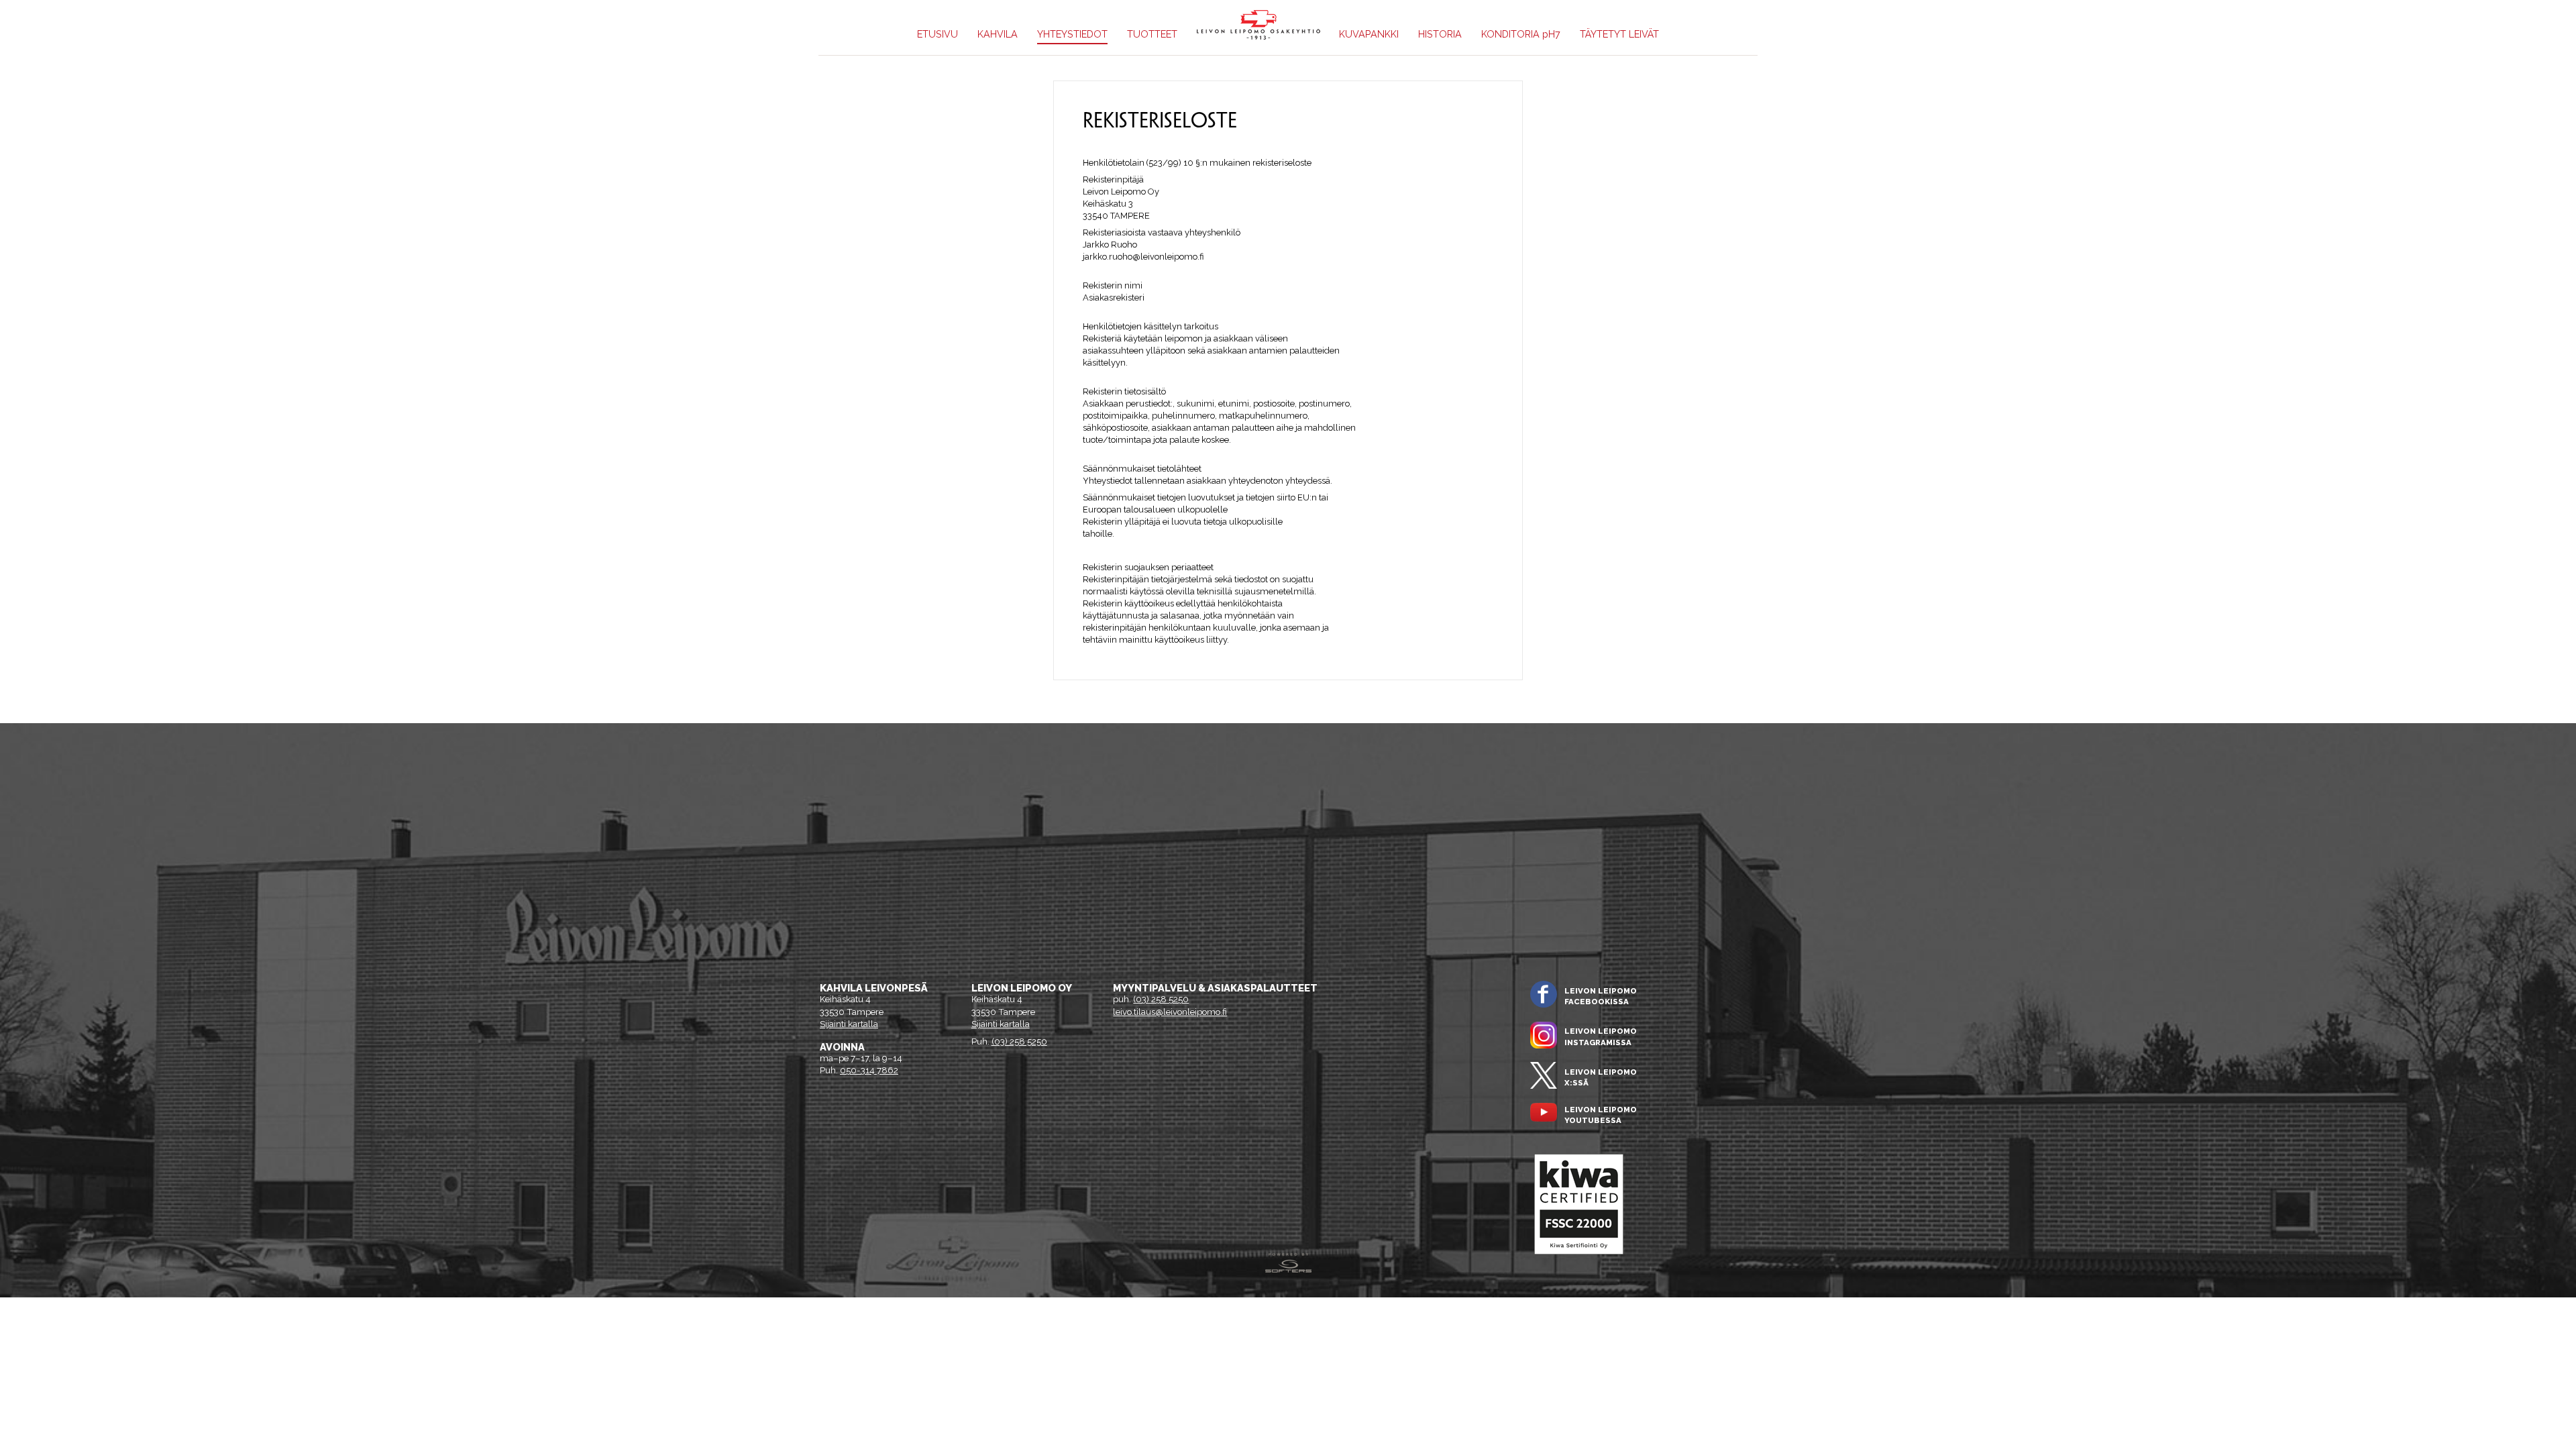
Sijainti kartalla (849, 1024)
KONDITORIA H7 (1521, 34)
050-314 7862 (869, 1070)
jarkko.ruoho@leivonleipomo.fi (1143, 257)
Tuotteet (1152, 34)
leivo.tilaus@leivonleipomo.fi (1170, 1012)
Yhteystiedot (1072, 34)
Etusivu (937, 34)
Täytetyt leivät (1619, 34)
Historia (1440, 34)
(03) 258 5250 (1019, 1041)
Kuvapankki (1369, 34)
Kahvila (998, 34)
